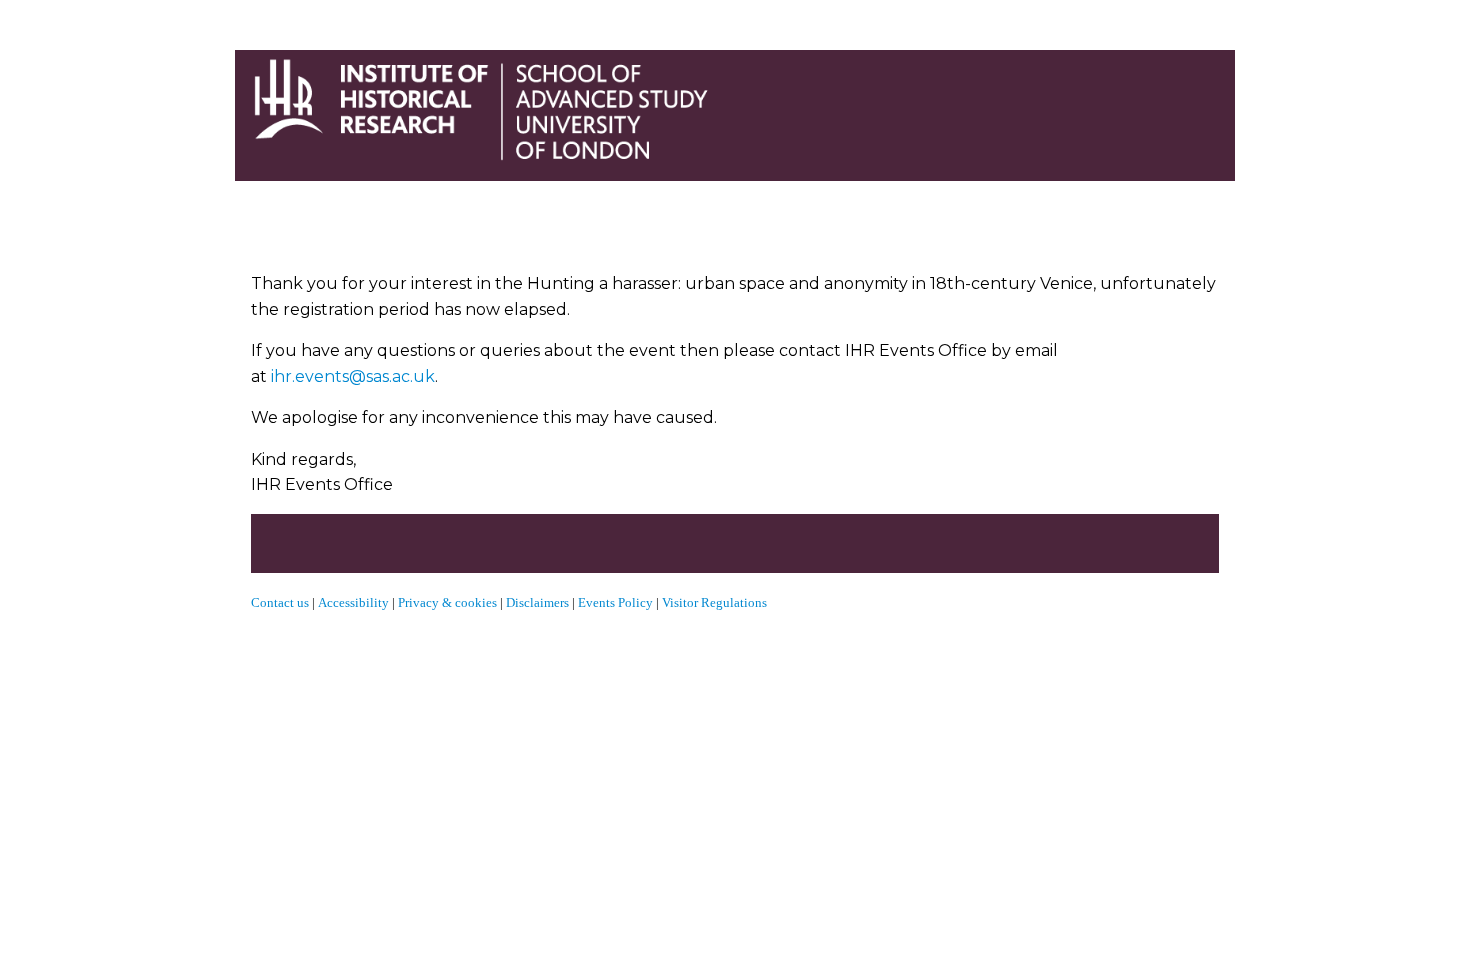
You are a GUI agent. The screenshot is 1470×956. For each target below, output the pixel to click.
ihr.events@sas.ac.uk (353, 376)
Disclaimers (537, 602)
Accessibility (355, 602)
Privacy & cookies (447, 602)
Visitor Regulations (714, 602)
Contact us (280, 602)
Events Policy (615, 602)
